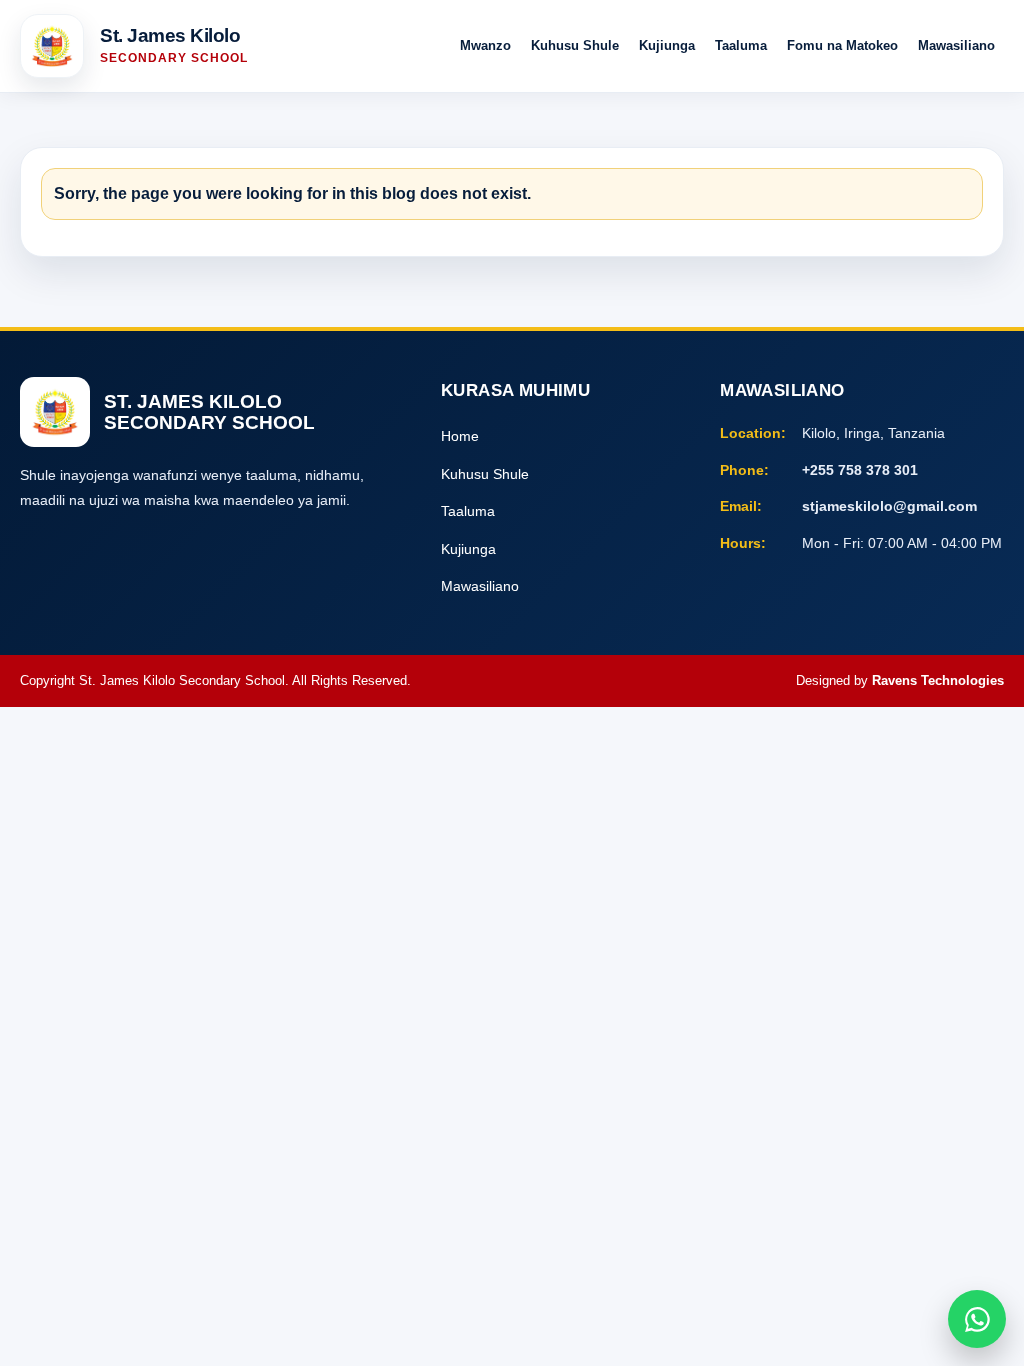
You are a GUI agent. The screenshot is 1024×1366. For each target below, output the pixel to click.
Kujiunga (667, 45)
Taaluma (741, 45)
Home (460, 436)
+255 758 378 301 (860, 470)
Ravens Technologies (938, 680)
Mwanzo (485, 45)
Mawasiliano (956, 45)
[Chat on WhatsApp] (977, 1319)
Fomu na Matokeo (842, 45)
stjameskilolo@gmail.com (889, 506)
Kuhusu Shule (575, 45)
